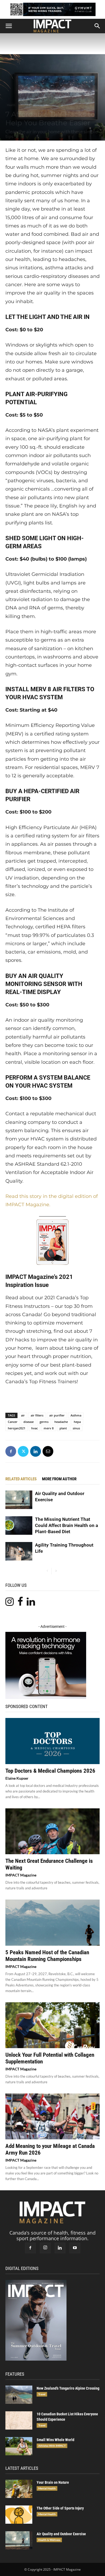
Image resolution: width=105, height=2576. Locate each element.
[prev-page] (47, 1571)
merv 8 (49, 1428)
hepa (77, 1422)
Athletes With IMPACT (52, 2446)
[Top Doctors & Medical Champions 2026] (52, 1741)
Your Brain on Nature (53, 2482)
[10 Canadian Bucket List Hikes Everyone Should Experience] (19, 2421)
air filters (37, 1415)
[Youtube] (75, 2248)
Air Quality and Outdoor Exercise (61, 2534)
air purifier (57, 1415)
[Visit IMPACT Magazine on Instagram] (10, 1603)
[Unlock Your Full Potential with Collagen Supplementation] (52, 2025)
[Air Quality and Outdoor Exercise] (19, 1500)
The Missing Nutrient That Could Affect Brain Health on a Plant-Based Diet (66, 1525)
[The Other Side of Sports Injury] (19, 2515)
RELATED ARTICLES (21, 1479)
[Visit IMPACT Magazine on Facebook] (20, 1603)
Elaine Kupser (17, 1778)
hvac (34, 1428)
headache (61, 1422)
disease (29, 1422)
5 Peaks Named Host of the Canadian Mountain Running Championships (47, 1956)
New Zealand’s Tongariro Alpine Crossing (68, 2388)
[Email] (48, 1451)
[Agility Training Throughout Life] (19, 1551)
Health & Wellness (31, 105)
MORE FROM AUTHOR (59, 1479)
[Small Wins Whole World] (19, 2446)
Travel (42, 2394)
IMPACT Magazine (21, 1875)
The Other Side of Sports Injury (60, 2508)
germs (44, 1422)
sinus (76, 1428)
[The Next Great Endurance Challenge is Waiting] (52, 1831)
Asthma (76, 1415)
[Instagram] (45, 2248)
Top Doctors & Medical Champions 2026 (50, 1771)
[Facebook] (11, 1451)
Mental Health (47, 2488)
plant (63, 1428)
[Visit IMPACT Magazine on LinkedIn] (31, 1603)
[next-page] (56, 1571)
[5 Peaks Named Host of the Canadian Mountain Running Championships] (52, 1922)
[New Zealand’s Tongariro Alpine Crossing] (19, 2395)
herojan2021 (17, 1428)
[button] (9, 26)
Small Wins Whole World (55, 2440)
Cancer (13, 1422)
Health (11, 105)
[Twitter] (23, 1451)
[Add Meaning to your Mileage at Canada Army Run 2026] (52, 2116)
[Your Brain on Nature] (19, 2489)
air (23, 1415)
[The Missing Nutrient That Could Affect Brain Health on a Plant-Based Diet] (19, 1526)
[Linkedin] (36, 1451)
